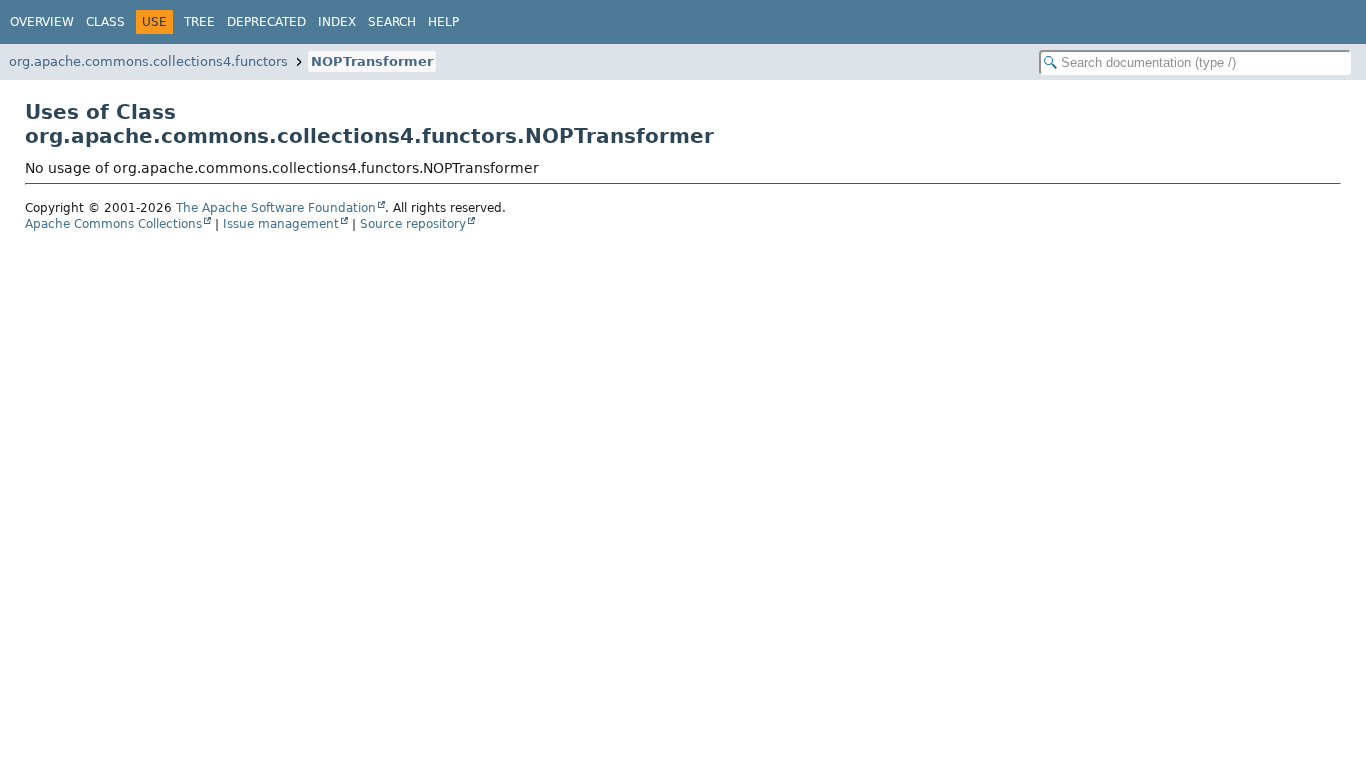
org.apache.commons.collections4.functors (148, 61)
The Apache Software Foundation (276, 208)
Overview (42, 22)
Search (392, 22)
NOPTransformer (372, 61)
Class (105, 22)
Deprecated (266, 22)
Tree (199, 22)
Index (337, 22)
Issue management (281, 224)
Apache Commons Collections (113, 224)
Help (443, 22)
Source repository (413, 224)
